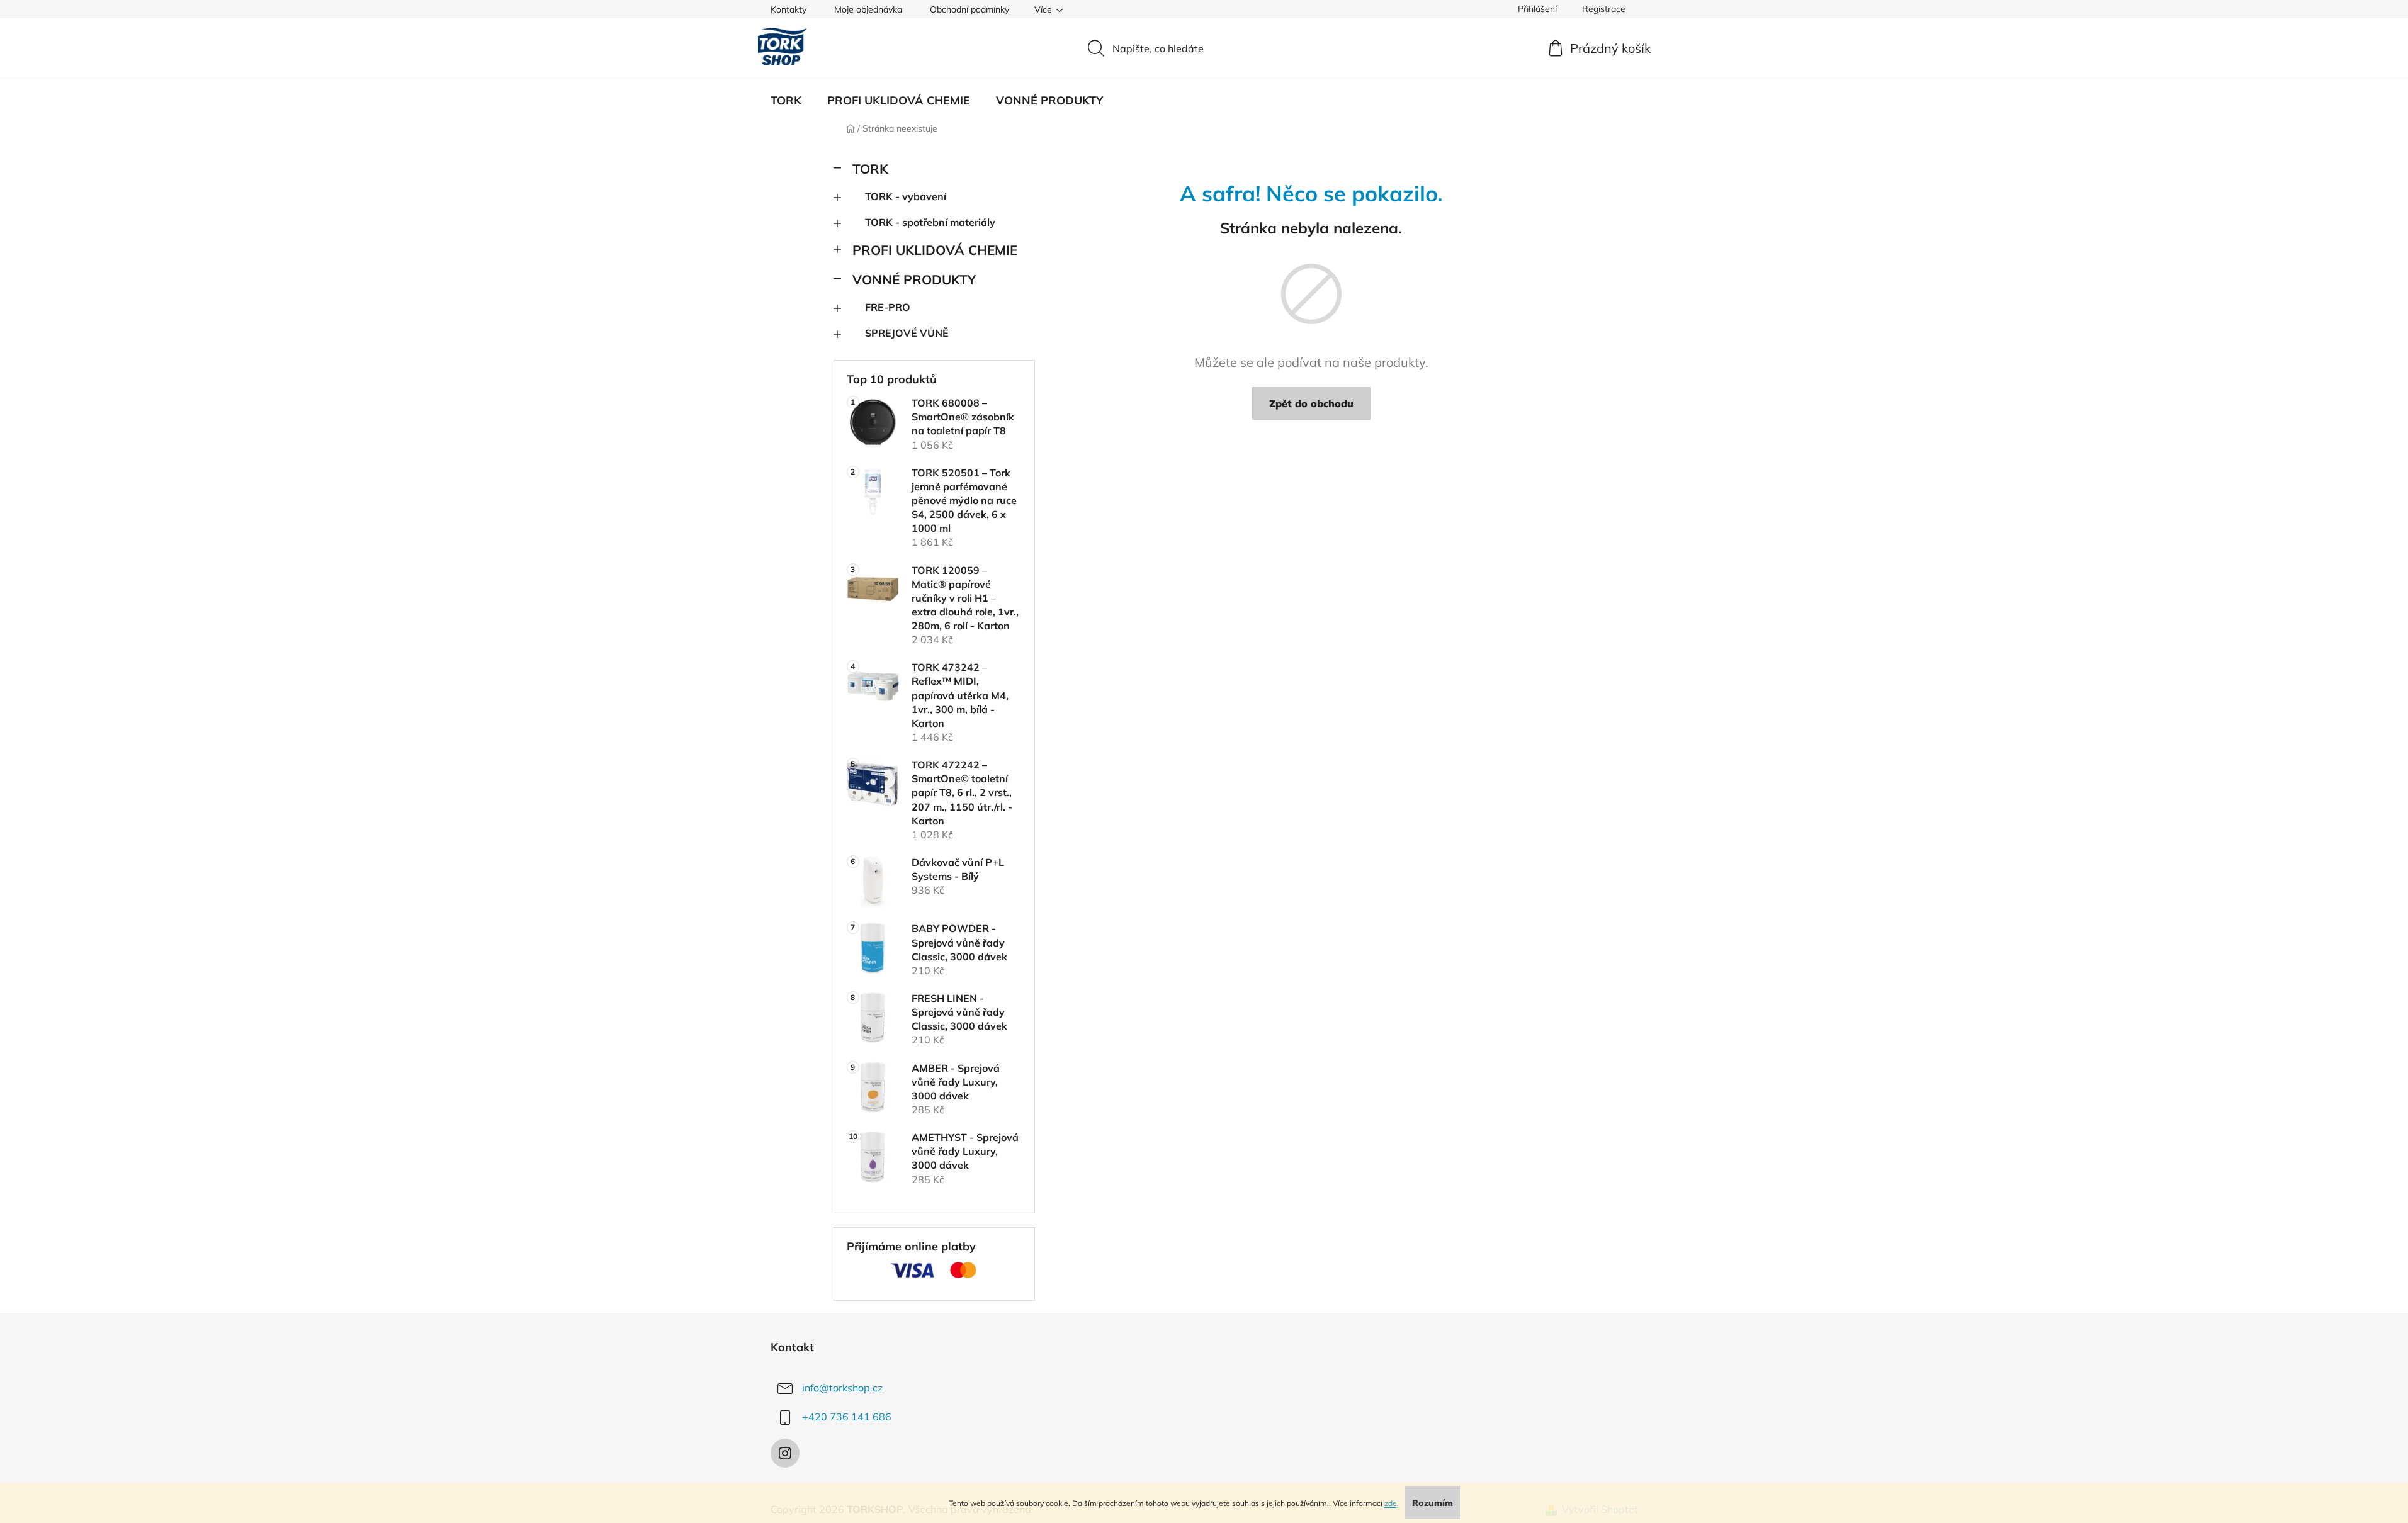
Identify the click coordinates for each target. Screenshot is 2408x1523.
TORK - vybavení (906, 196)
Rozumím (1433, 1503)
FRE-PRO (888, 307)
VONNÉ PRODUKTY (914, 279)
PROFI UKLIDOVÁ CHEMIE (935, 250)
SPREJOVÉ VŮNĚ (907, 333)
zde (1391, 1503)
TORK (870, 169)
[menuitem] (786, 101)
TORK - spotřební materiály (930, 222)
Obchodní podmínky (969, 9)
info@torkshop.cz (842, 1388)
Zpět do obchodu (1311, 403)
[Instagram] (785, 1453)
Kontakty (789, 9)
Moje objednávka (868, 9)
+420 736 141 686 (847, 1417)
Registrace (1604, 9)
